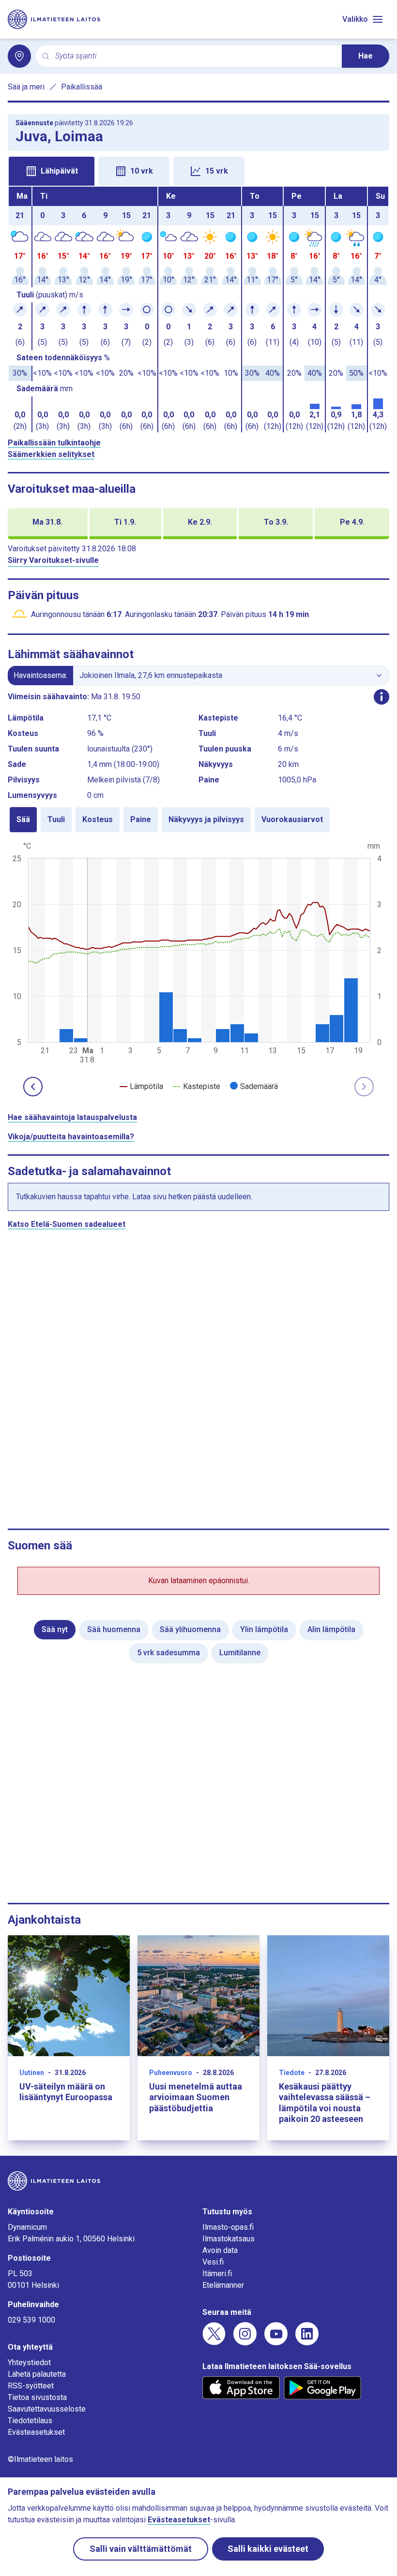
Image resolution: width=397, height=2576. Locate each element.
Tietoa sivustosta (37, 2397)
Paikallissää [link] (82, 87)
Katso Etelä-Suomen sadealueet (67, 1224)
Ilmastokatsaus (229, 2239)
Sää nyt (55, 1629)
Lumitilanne (240, 1653)
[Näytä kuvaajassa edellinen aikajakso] (33, 1087)
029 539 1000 (31, 2320)
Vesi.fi (213, 2262)
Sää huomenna (114, 1629)
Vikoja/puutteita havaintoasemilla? (71, 1137)
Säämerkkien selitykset (51, 454)
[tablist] (198, 170)
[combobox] (195, 56)
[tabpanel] (198, 309)
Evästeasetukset (36, 2432)
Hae (366, 56)
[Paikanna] (19, 56)
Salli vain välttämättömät (141, 2549)
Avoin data (220, 2250)
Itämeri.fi (217, 2274)
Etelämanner (223, 2285)
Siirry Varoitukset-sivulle (53, 560)
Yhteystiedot (29, 2363)
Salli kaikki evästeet (268, 2549)
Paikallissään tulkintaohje (54, 443)
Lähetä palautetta (37, 2374)
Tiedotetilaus (30, 2421)
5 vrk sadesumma (168, 1653)
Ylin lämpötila (264, 1629)
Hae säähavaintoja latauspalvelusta (72, 1117)
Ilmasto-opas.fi (228, 2227)
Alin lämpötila (331, 1629)
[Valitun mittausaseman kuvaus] (382, 697)
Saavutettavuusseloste (47, 2409)
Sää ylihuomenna (190, 1629)
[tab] (52, 171)
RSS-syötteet (31, 2386)
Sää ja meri (26, 87)
